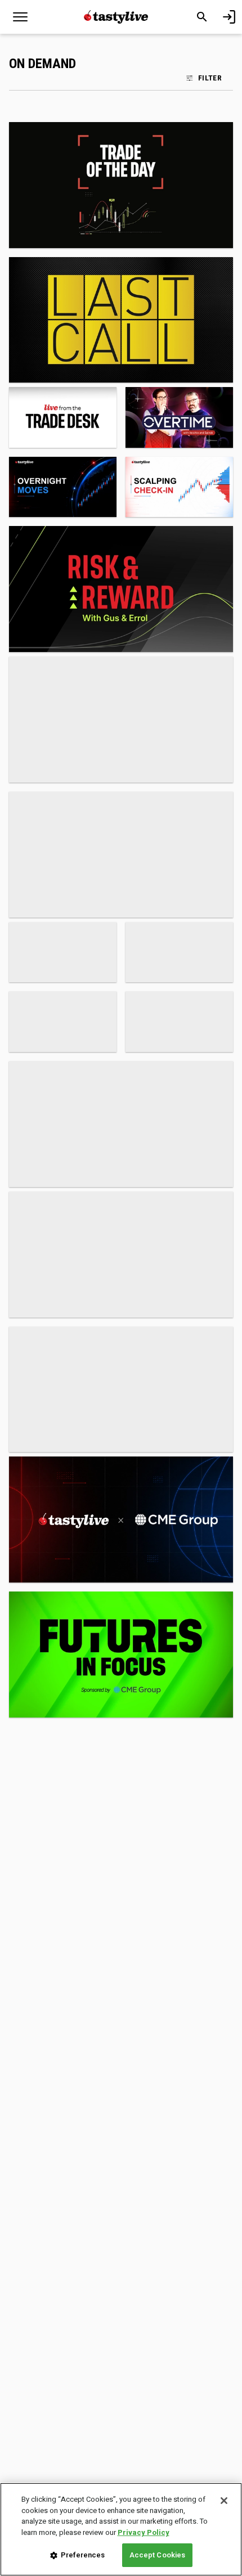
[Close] (224, 2501)
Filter (210, 78)
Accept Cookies (158, 2555)
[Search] (202, 17)
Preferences (83, 2555)
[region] (121, 2529)
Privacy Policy (144, 2532)
